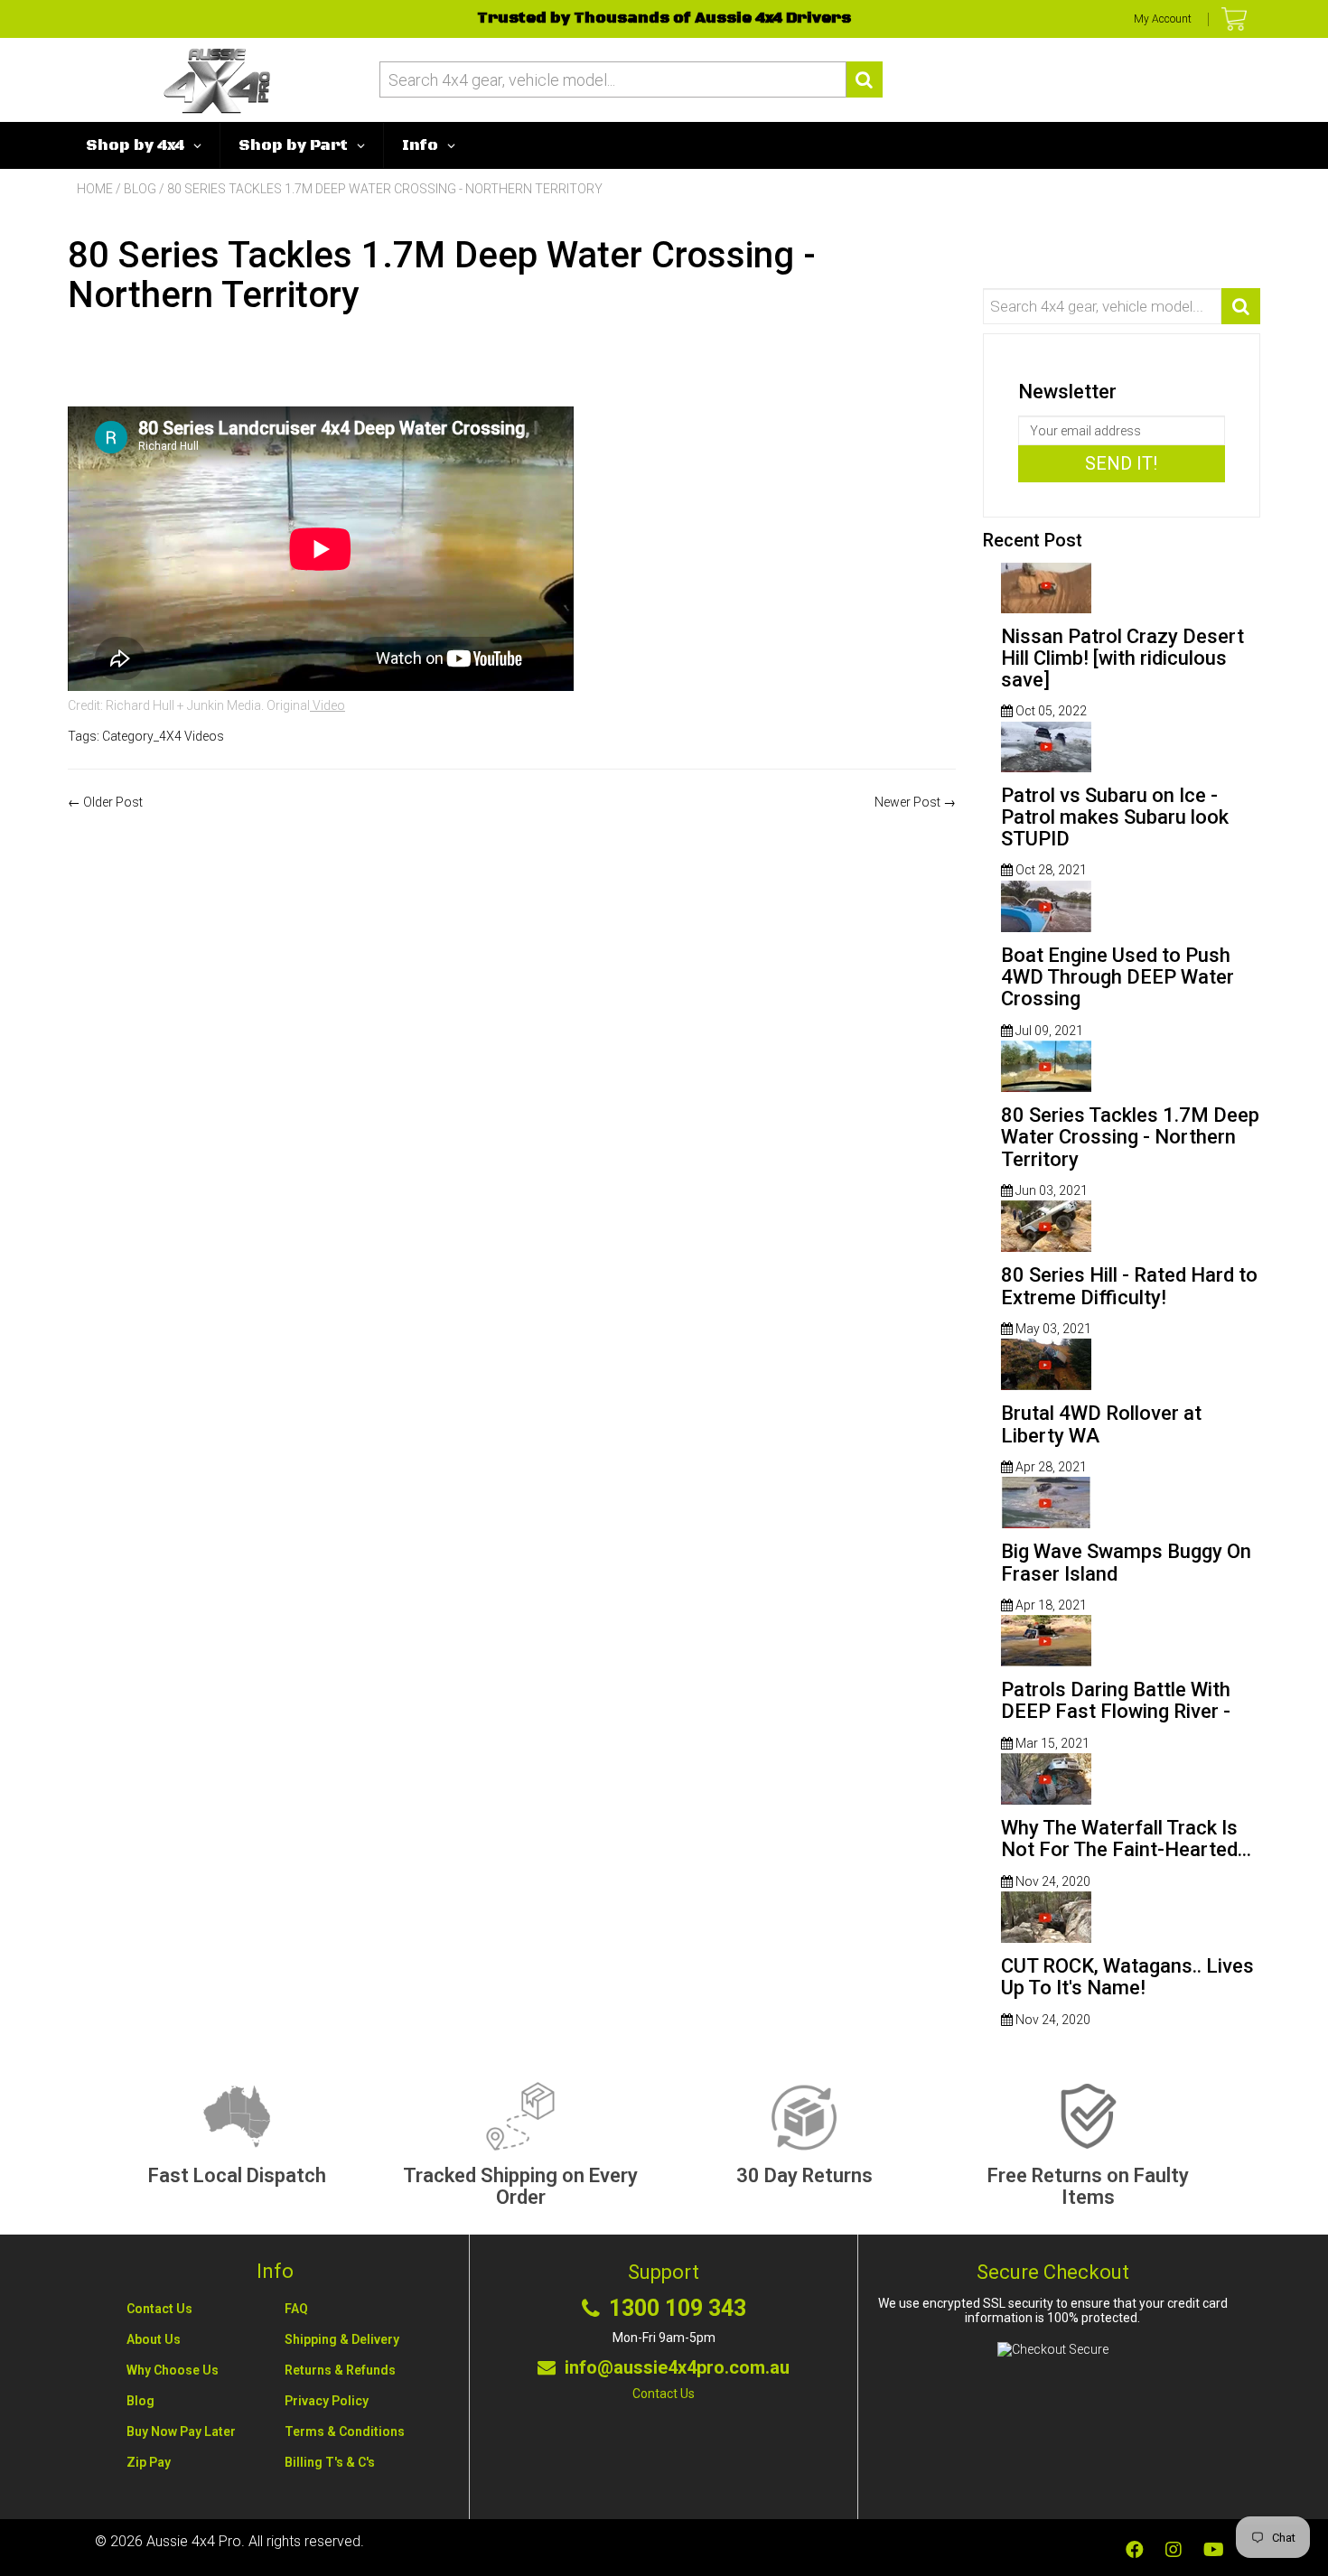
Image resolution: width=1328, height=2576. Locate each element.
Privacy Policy (327, 2401)
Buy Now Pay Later (181, 2431)
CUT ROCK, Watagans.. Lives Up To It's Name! (1127, 1977)
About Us (154, 2339)
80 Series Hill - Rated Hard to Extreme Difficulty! (1129, 1286)
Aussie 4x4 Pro (194, 2541)
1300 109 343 (678, 2309)
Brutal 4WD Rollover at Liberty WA (1101, 1424)
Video (327, 705)
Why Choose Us (173, 2370)
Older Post (113, 802)
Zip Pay (149, 2462)
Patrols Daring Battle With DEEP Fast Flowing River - (1116, 1700)
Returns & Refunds (340, 2370)
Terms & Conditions (345, 2431)
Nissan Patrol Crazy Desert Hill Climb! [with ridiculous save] (1122, 658)
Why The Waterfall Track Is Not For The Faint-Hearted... (1126, 1839)
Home (95, 189)
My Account (1163, 19)
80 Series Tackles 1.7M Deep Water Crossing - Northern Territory (1130, 1137)
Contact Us (159, 2309)
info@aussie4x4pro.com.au (677, 2367)
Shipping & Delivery (342, 2339)
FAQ (296, 2309)
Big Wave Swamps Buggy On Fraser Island (1126, 1562)
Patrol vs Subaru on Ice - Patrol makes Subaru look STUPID (1115, 817)
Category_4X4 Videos (163, 736)
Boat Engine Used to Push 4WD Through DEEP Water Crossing (1118, 977)
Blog (140, 189)
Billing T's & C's (330, 2462)
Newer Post (907, 802)
